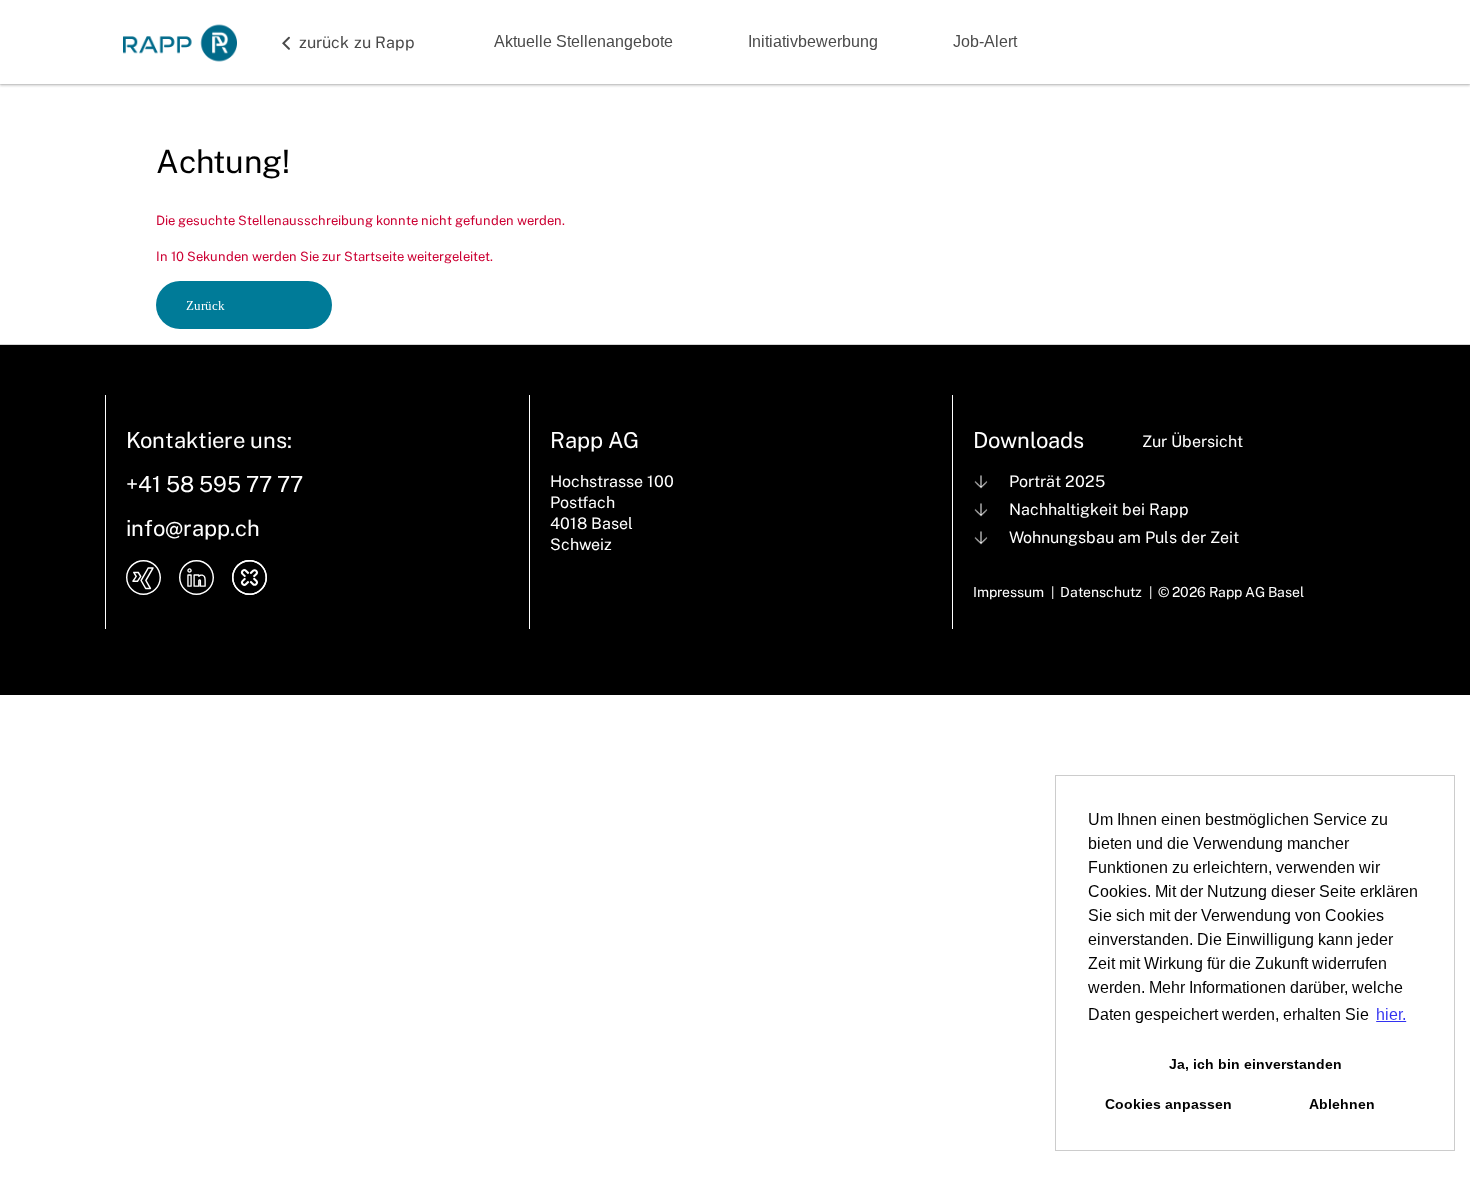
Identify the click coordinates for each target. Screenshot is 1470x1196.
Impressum (1008, 592)
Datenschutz (1101, 592)
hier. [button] (1391, 1014)
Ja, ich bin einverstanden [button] (1255, 1064)
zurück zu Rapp (357, 42)
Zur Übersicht (1192, 441)
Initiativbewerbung (813, 41)
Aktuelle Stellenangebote (583, 41)
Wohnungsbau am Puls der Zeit (1124, 537)
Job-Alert (985, 41)
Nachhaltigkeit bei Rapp (1099, 509)
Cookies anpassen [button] (1168, 1104)
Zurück (205, 305)
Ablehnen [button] (1342, 1104)
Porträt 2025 (1057, 481)
